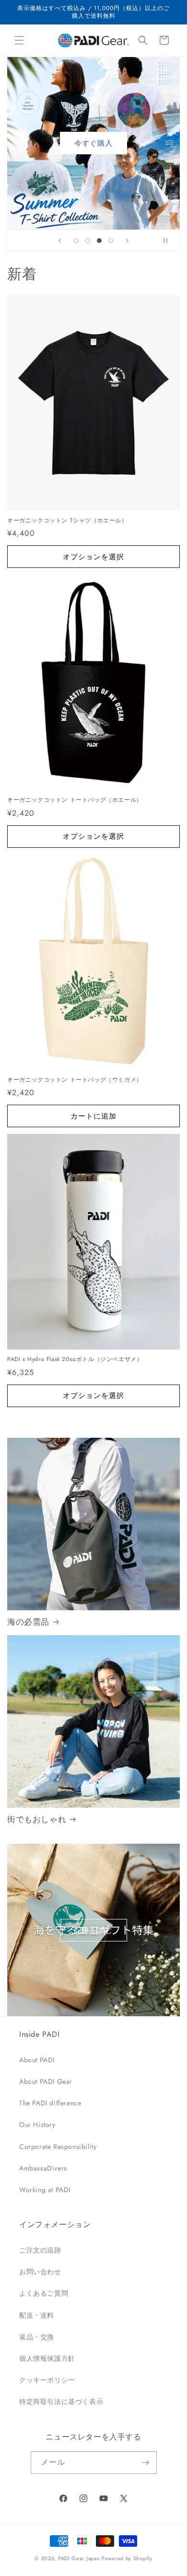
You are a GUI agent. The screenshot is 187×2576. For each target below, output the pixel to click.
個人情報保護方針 (47, 2358)
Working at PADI (45, 2190)
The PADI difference (50, 2103)
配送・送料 (37, 2315)
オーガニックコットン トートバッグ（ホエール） (75, 800)
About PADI (37, 2060)
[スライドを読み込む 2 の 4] (88, 241)
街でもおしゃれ (37, 1819)
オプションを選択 (93, 557)
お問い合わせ (40, 2272)
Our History (37, 2125)
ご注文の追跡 (40, 2250)
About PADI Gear (46, 2081)
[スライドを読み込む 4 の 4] (111, 241)
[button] (19, 40)
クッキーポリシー (47, 2380)
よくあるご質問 (44, 2293)
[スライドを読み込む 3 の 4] (99, 241)
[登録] (146, 2463)
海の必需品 (28, 1622)
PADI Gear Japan (79, 2558)
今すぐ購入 (93, 143)
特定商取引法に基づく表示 (61, 2402)
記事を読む (93, 1930)
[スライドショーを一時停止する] (169, 241)
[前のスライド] (60, 241)
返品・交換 (37, 2337)
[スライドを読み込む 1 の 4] (76, 241)
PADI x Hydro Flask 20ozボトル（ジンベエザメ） (75, 1360)
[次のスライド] (127, 241)
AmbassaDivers (43, 2168)
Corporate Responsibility (58, 2147)
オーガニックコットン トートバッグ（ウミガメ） (75, 1080)
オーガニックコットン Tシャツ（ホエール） (67, 521)
